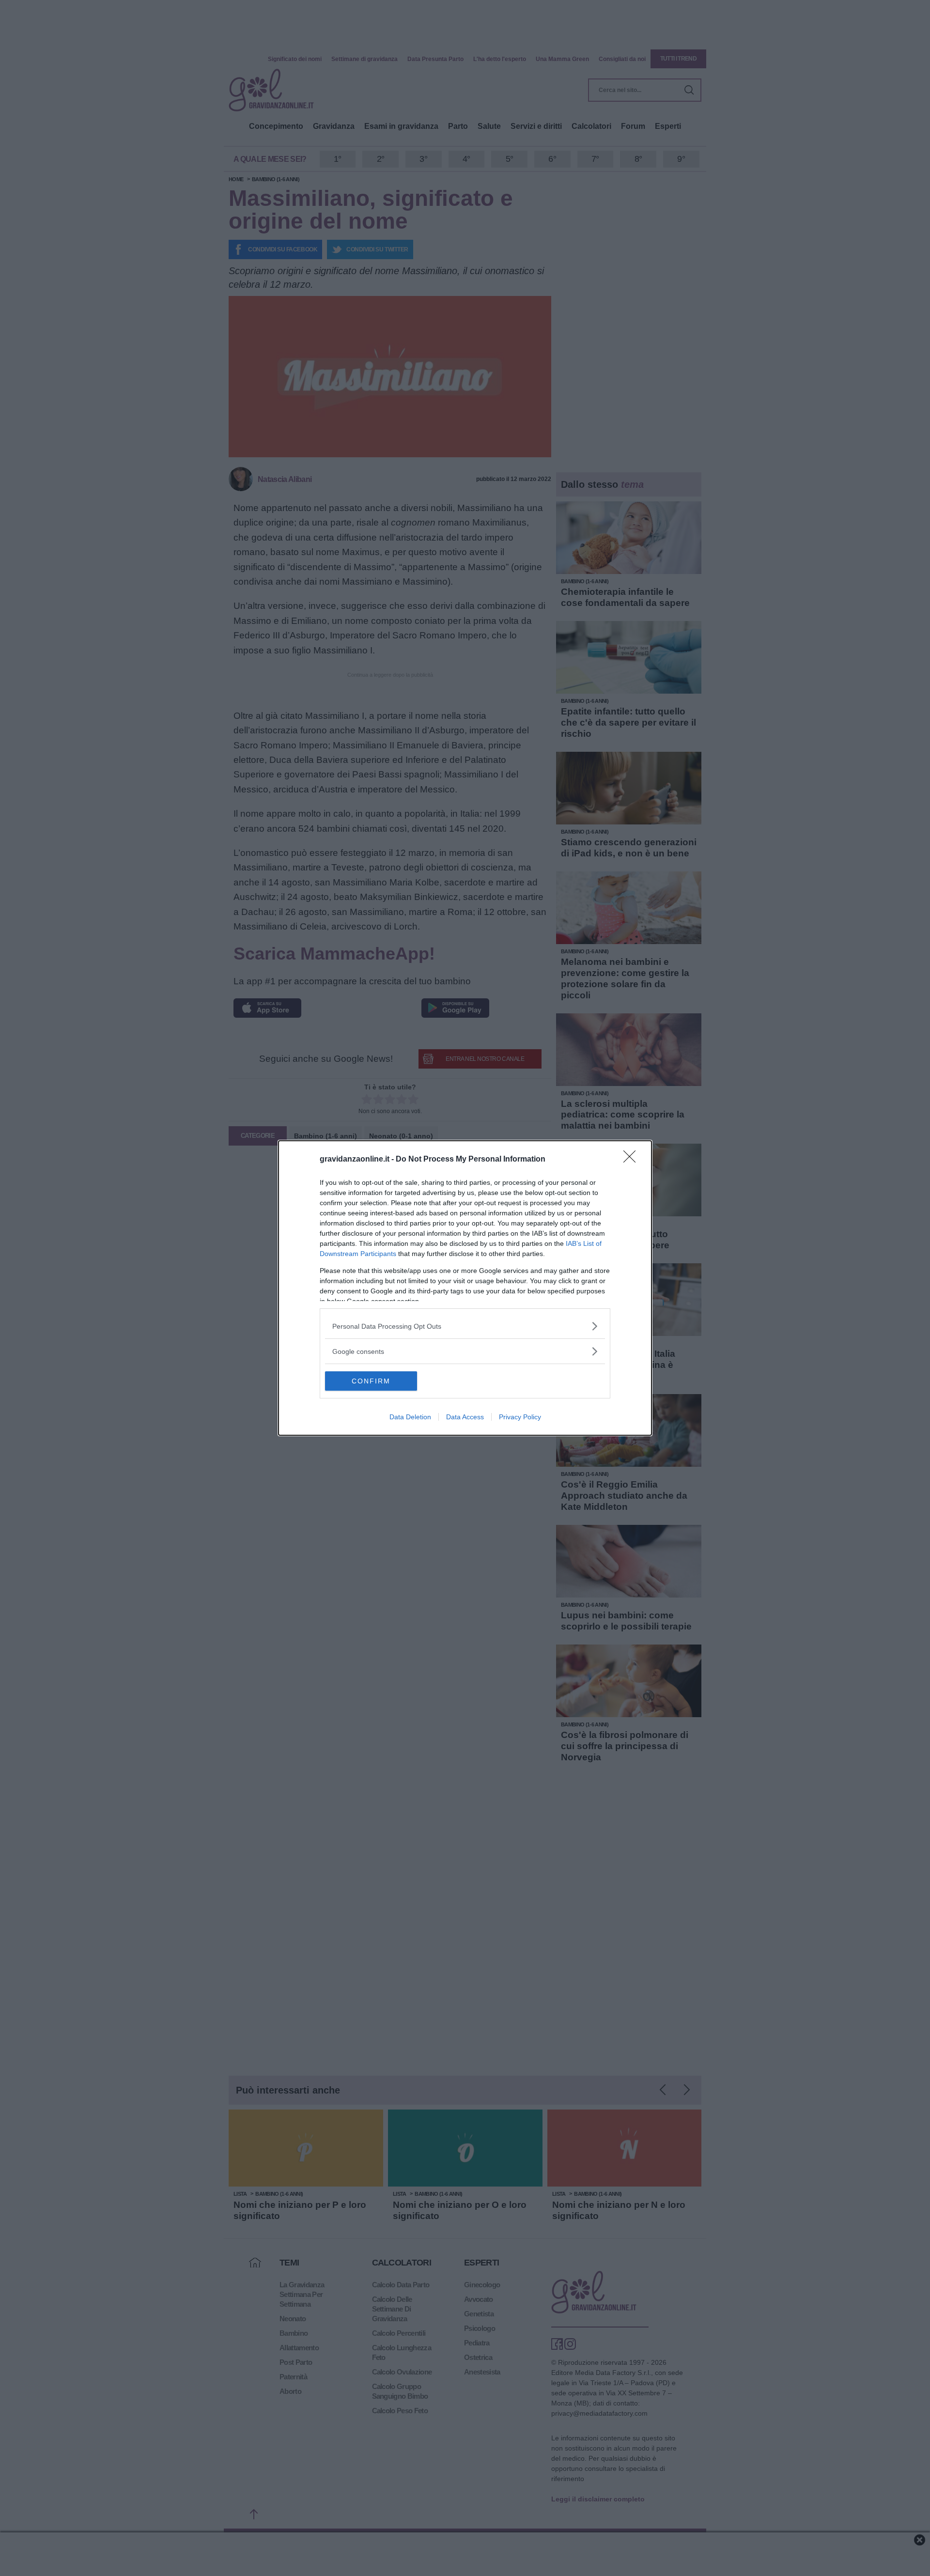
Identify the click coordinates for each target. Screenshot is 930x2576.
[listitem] (465, 1326)
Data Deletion (410, 1417)
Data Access (465, 1417)
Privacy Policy (520, 1417)
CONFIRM (371, 1381)
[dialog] (465, 1288)
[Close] (633, 1160)
